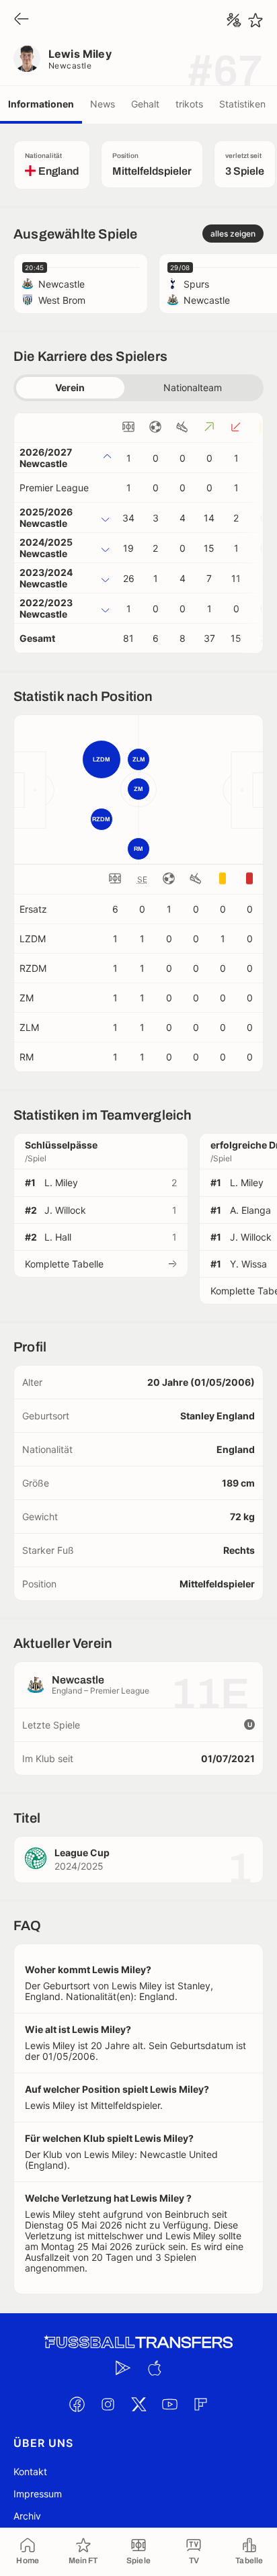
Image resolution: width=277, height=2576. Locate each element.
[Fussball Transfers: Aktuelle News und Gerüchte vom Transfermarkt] (138, 2342)
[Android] (123, 2368)
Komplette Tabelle (64, 1264)
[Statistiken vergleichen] (234, 20)
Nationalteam (193, 387)
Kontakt (30, 2471)
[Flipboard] (200, 2405)
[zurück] (22, 20)
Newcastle (70, 66)
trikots (189, 104)
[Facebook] (77, 2405)
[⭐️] (255, 20)
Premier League (54, 488)
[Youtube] (169, 2405)
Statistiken (242, 104)
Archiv (27, 2516)
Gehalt (145, 104)
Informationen (41, 104)
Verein (70, 387)
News (103, 104)
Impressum (38, 2494)
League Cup (82, 1853)
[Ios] (154, 2368)
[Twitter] (138, 2405)
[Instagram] (108, 2405)
